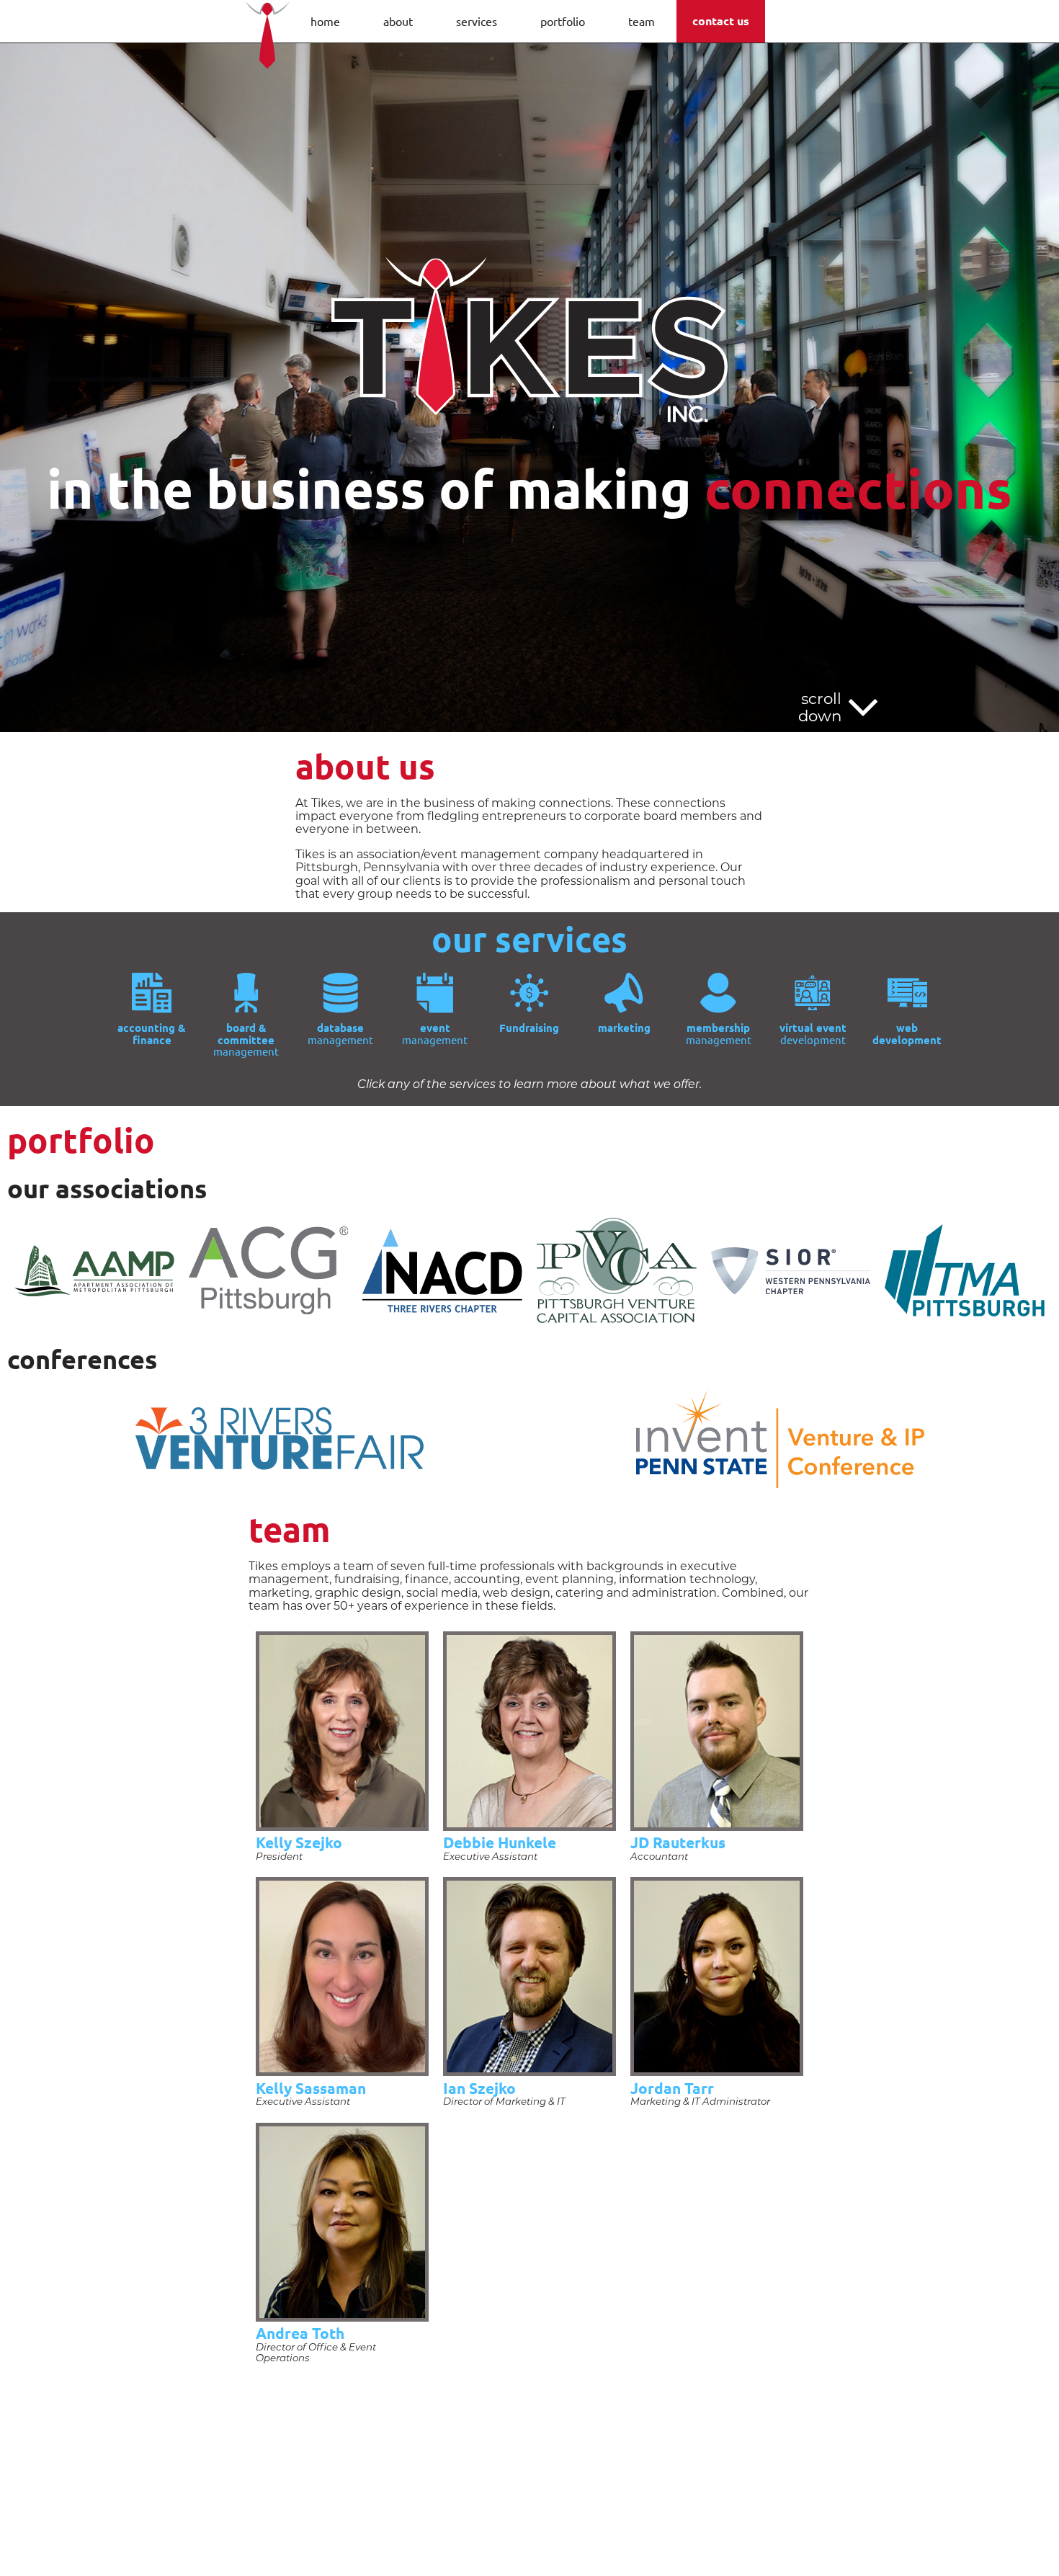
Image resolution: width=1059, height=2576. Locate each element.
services (477, 21)
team (642, 21)
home (325, 21)
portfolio (563, 21)
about (398, 21)
